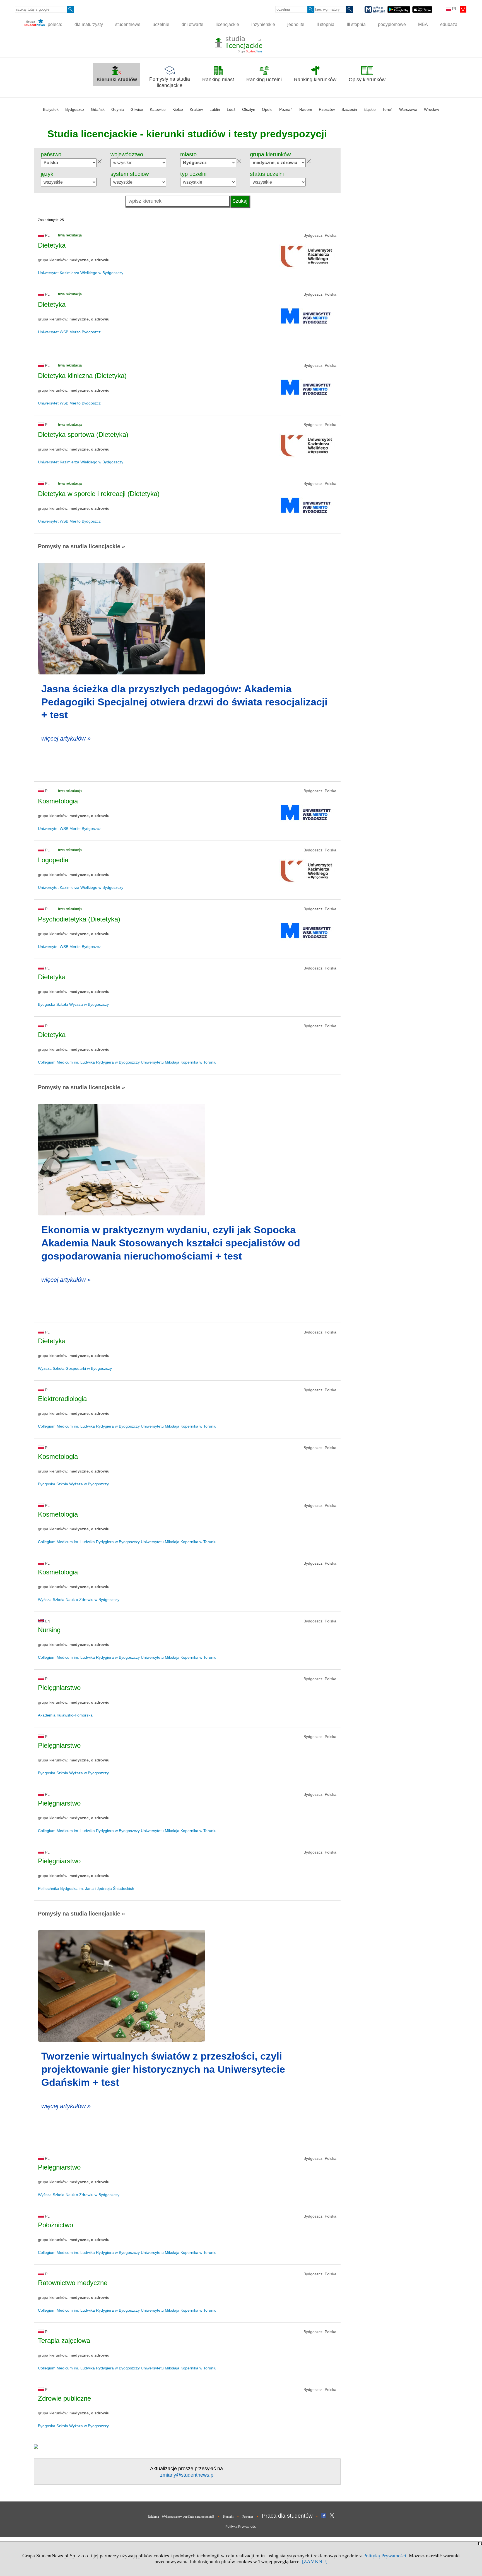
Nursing (49, 1630)
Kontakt (228, 2517)
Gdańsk (98, 109)
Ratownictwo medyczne (73, 2283)
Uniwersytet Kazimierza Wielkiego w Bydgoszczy (81, 273)
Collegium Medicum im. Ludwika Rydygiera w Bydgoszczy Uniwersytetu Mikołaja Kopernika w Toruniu (127, 1062)
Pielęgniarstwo (59, 1688)
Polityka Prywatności (241, 2527)
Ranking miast (218, 80)
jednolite (296, 24)
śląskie (370, 109)
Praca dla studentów (287, 2516)
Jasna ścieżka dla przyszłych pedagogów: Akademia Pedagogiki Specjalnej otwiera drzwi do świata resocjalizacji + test (184, 702)
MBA (423, 24)
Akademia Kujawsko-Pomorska (65, 1715)
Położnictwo (56, 2225)
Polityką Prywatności (385, 2556)
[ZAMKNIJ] (315, 2561)
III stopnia (356, 24)
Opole (267, 109)
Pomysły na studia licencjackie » (81, 546)
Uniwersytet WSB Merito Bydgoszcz (69, 332)
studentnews (128, 24)
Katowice (158, 109)
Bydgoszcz (75, 109)
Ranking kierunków (315, 80)
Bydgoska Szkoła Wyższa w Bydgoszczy (73, 1004)
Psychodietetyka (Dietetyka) (79, 919)
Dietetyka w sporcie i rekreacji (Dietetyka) (99, 494)
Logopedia (53, 860)
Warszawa (408, 109)
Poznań (286, 109)
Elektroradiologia (62, 1399)
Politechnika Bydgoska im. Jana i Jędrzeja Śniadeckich (86, 1888)
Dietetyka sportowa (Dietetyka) (83, 434)
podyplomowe (392, 24)
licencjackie (227, 24)
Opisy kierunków (367, 80)
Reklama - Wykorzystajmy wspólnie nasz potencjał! (181, 2517)
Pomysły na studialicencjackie (170, 82)
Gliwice (137, 109)
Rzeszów (327, 109)
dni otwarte (192, 24)
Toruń (387, 109)
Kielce (178, 109)
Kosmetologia (58, 801)
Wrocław (432, 109)
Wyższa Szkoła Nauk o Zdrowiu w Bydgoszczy (79, 1600)
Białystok (51, 109)
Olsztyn (249, 109)
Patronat (248, 2517)
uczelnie (161, 24)
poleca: (54, 24)
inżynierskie (263, 24)
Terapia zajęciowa (64, 2341)
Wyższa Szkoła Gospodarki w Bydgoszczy (75, 1368)
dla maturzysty (89, 24)
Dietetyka (52, 245)
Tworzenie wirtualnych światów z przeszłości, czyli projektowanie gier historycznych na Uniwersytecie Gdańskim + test (163, 2069)
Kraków (196, 109)
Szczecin (349, 109)
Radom (306, 109)
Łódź (231, 109)
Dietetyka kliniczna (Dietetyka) (82, 376)
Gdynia (118, 109)
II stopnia (326, 24)
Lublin (215, 109)
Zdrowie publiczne (64, 2398)
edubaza (449, 24)
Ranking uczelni (264, 80)
